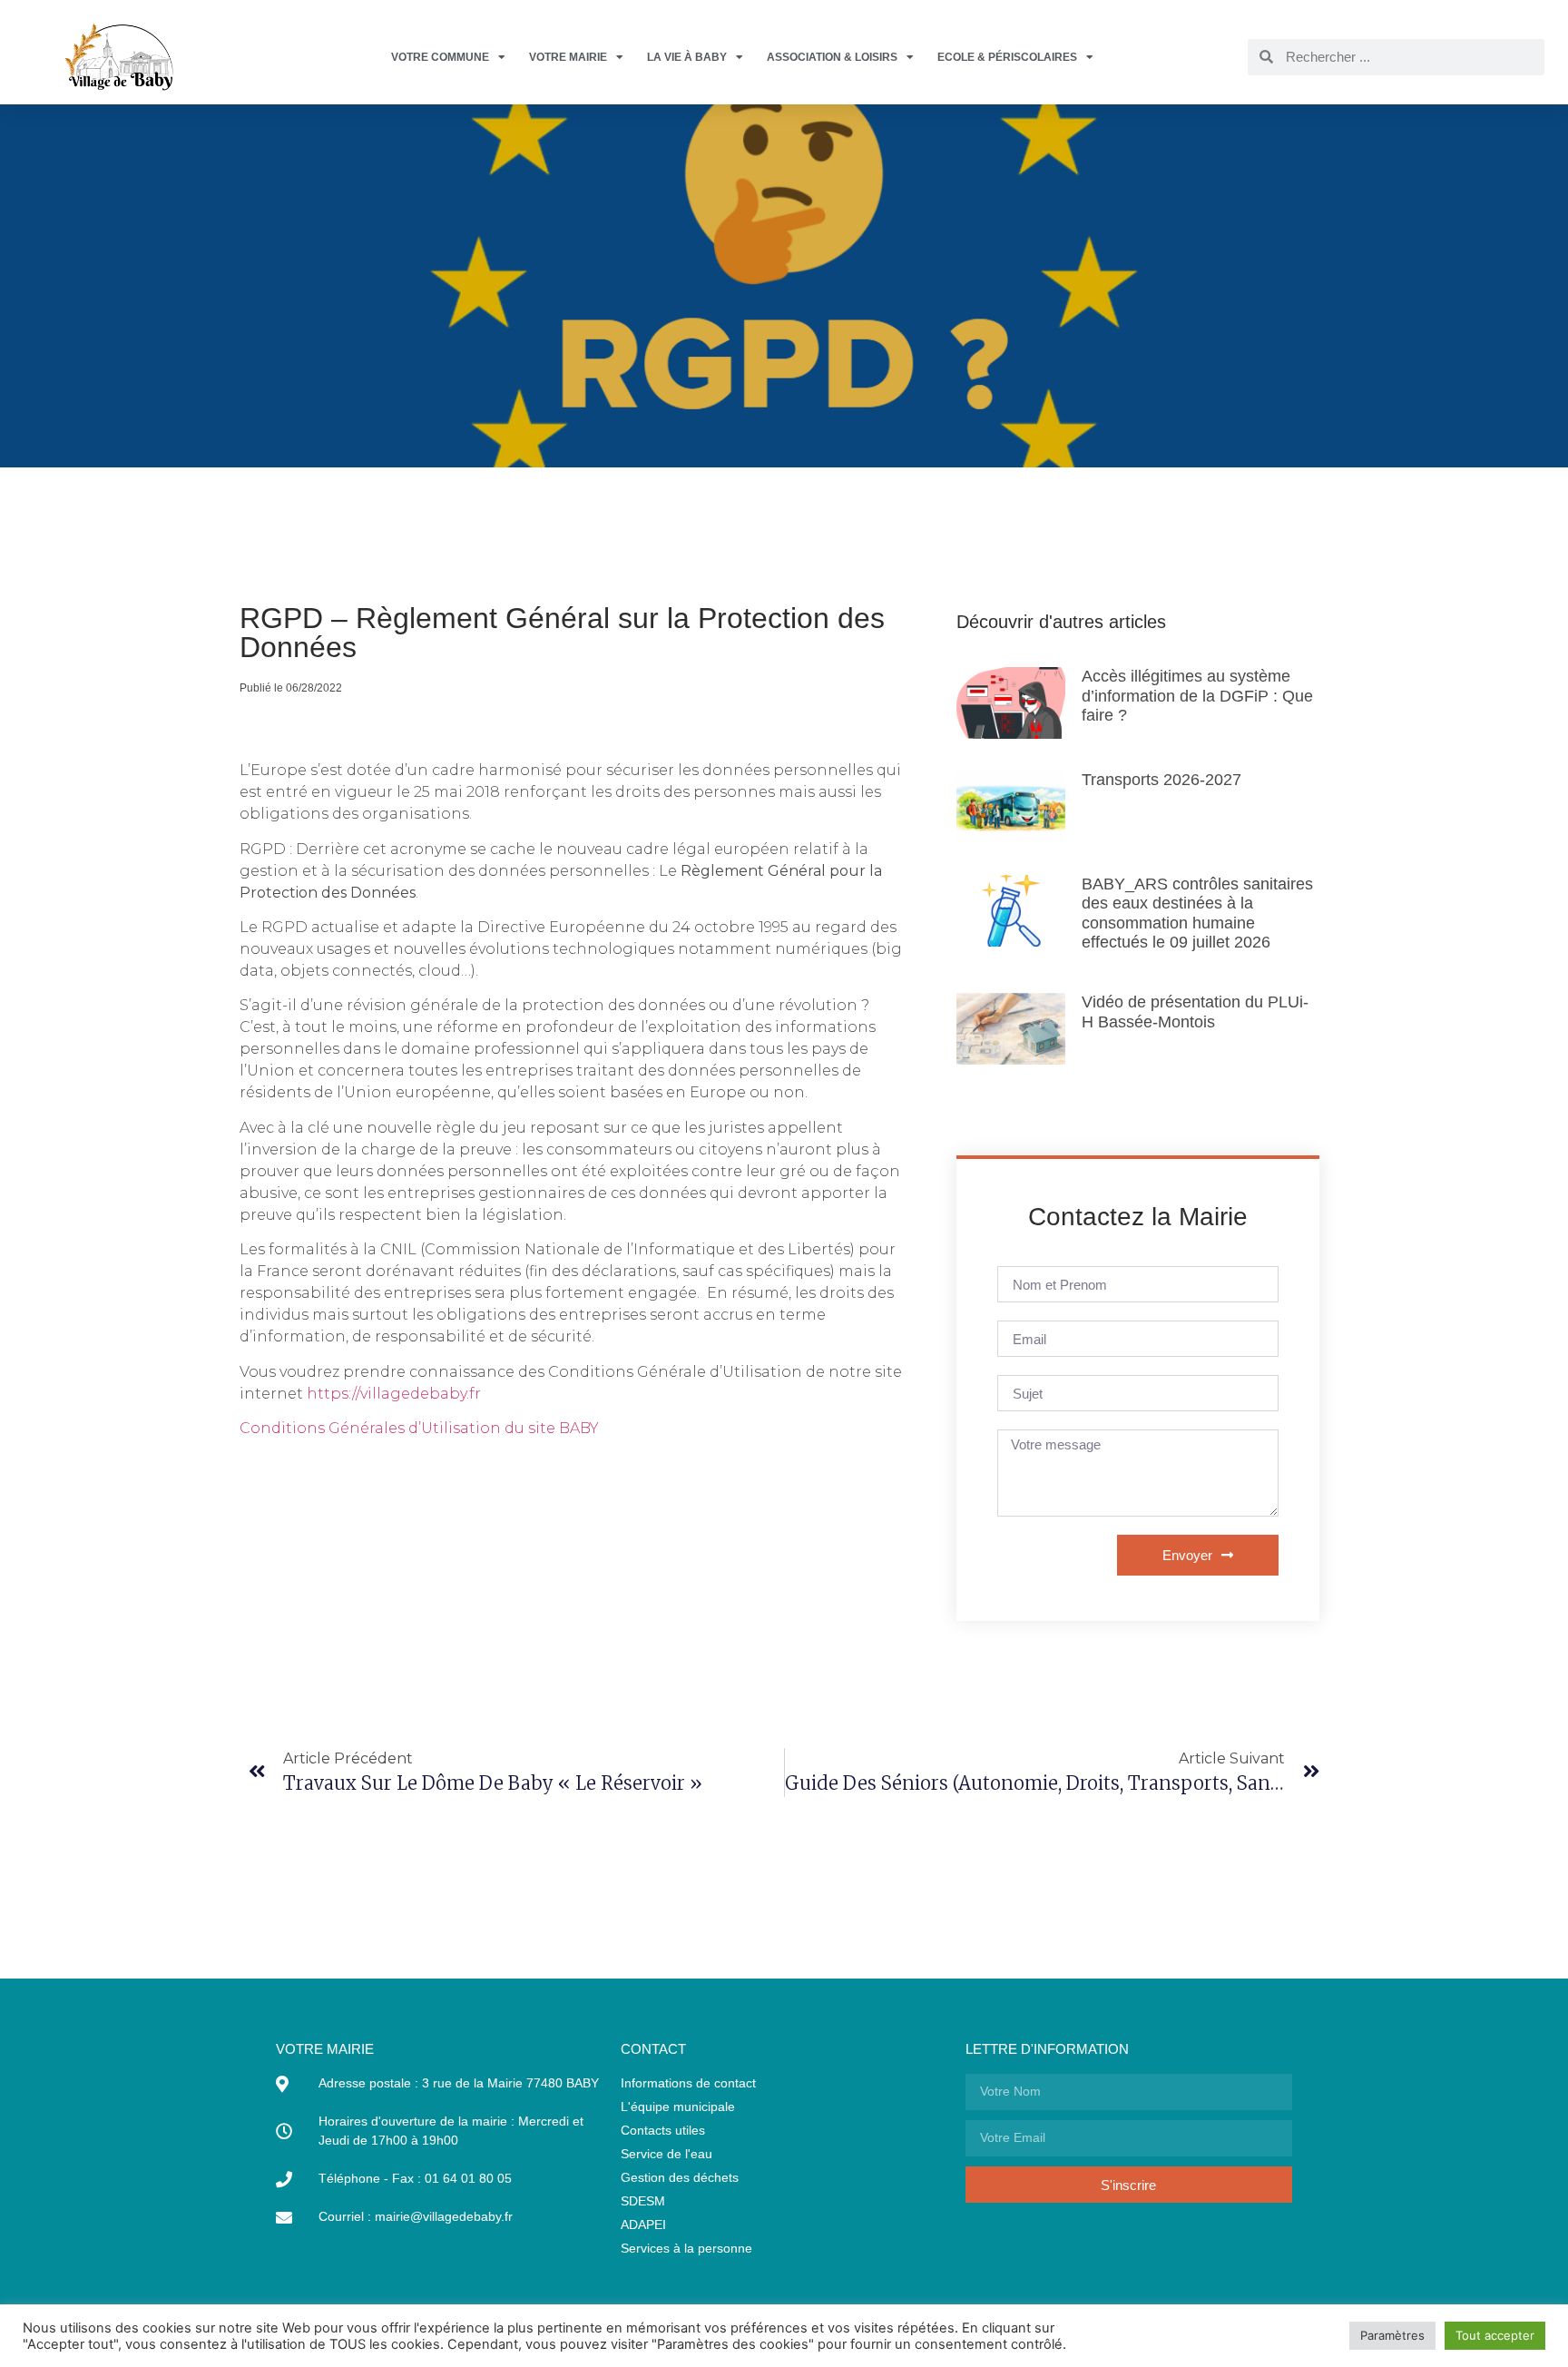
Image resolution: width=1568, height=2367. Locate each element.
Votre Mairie (568, 57)
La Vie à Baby (687, 57)
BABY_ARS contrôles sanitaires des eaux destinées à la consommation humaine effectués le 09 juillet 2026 (1197, 913)
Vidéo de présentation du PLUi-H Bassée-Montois (1195, 1012)
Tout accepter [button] (1495, 2335)
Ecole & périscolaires (1007, 57)
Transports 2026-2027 (1161, 780)
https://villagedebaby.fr (394, 1394)
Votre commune (440, 57)
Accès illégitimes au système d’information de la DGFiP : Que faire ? (1197, 696)
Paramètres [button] (1392, 2335)
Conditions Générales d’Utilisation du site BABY (419, 1428)
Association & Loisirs (832, 57)
